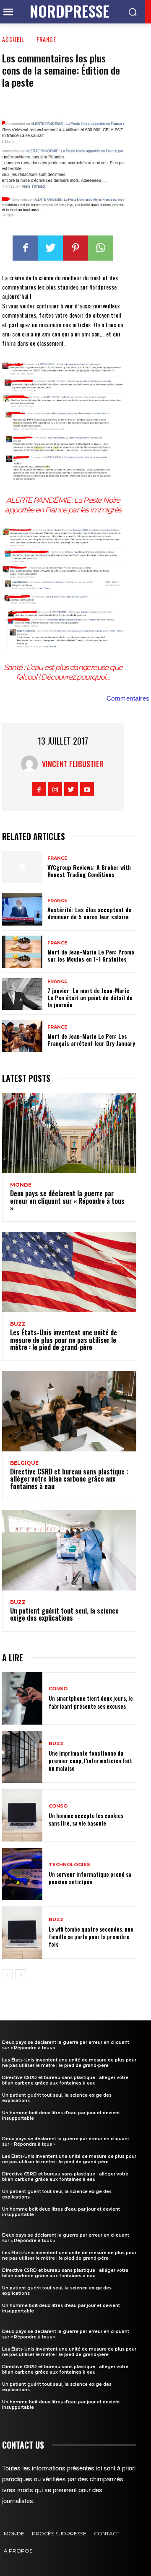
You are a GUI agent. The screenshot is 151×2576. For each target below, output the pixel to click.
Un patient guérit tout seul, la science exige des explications (64, 1614)
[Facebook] (25, 248)
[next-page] (21, 1975)
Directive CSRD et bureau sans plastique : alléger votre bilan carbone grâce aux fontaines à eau (69, 1479)
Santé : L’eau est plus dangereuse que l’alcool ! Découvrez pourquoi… (63, 672)
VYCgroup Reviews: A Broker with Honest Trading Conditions (89, 871)
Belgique (24, 1463)
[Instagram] (55, 789)
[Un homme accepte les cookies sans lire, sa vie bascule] (22, 1815)
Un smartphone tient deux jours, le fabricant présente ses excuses (91, 1702)
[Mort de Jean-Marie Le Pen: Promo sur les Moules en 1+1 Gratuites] (22, 952)
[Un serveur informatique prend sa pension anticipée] (22, 1874)
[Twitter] (50, 248)
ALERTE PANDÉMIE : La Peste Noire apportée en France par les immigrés (63, 505)
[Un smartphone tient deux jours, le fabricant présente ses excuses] (22, 1698)
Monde (21, 1185)
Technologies (69, 1865)
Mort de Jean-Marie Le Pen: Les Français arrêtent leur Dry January (91, 1040)
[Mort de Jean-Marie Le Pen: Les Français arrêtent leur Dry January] (22, 1036)
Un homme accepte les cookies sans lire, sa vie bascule (86, 1819)
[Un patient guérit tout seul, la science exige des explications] (69, 1550)
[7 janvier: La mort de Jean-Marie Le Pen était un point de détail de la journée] (22, 994)
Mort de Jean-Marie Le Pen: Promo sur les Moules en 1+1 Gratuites (91, 955)
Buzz (18, 1324)
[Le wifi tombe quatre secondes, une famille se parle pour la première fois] (22, 1933)
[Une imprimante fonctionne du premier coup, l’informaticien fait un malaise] (22, 1757)
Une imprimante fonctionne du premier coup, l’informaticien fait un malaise (90, 1760)
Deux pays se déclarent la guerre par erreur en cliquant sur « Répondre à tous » (67, 1201)
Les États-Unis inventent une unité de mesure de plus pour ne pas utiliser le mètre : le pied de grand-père (64, 1340)
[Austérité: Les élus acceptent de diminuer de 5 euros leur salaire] (22, 909)
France (46, 39)
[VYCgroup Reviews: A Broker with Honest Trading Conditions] (22, 867)
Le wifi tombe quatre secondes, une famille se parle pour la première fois (91, 1936)
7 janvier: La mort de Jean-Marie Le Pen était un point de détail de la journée (90, 997)
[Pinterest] (75, 248)
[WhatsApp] (101, 248)
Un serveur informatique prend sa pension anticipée (90, 1878)
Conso (58, 1689)
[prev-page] (7, 1975)
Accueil (13, 39)
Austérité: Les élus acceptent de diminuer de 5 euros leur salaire (89, 913)
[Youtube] (87, 789)
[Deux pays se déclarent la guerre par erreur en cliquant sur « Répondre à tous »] (69, 1133)
